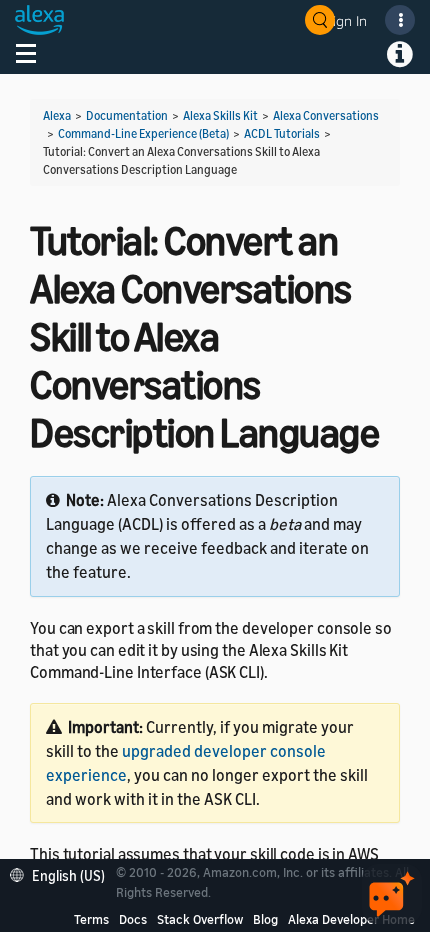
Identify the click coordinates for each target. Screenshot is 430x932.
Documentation (127, 115)
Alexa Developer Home (351, 919)
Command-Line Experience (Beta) (143, 133)
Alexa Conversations (326, 115)
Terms (91, 919)
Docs (133, 919)
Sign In (346, 20)
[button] (62, 873)
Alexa (57, 115)
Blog (265, 919)
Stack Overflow (200, 919)
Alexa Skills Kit (220, 115)
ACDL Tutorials (282, 133)
